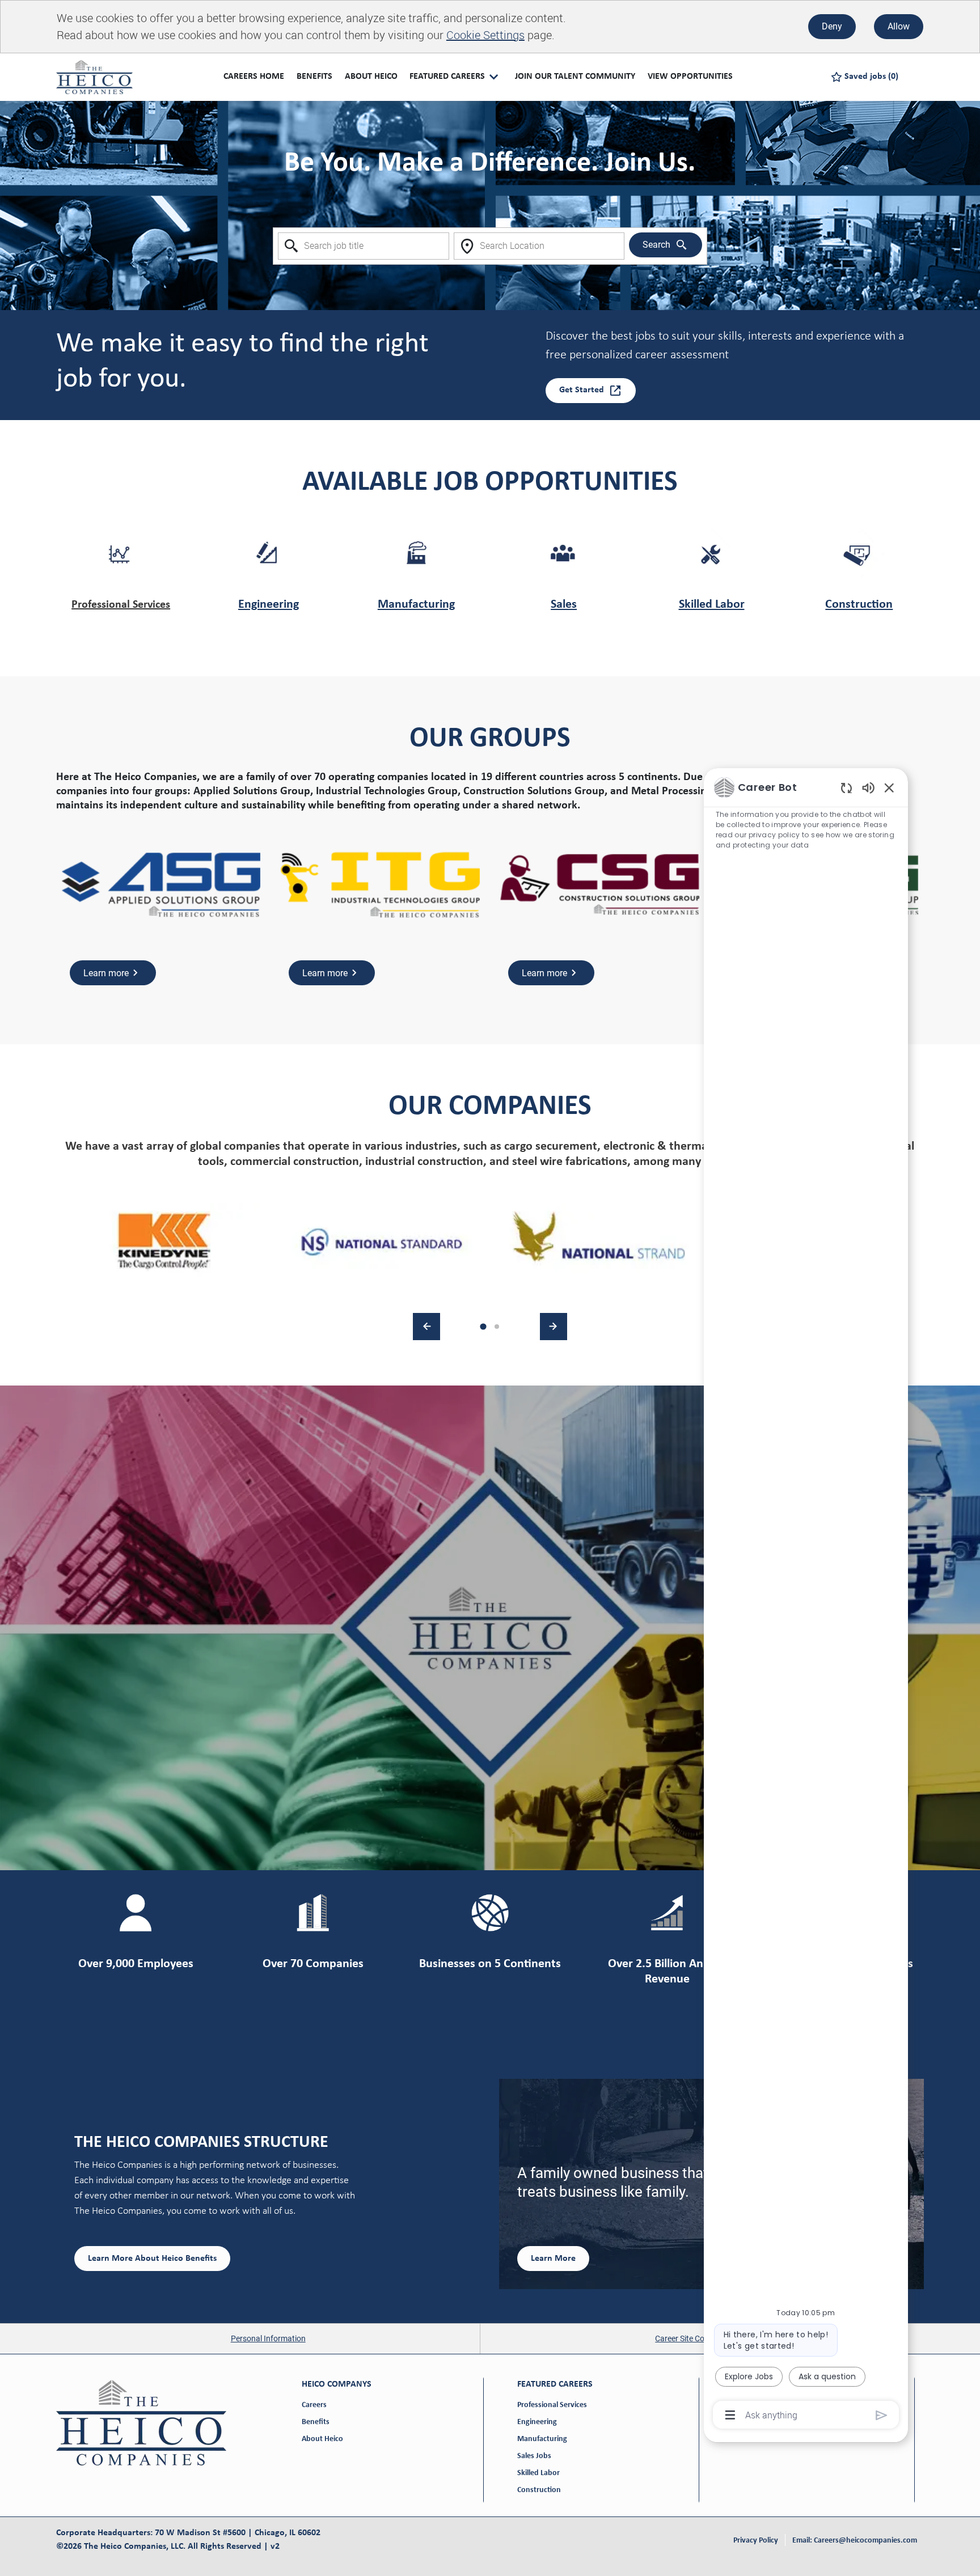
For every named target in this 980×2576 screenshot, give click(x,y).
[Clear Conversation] (846, 788)
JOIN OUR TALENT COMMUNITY (575, 77)
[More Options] (730, 2415)
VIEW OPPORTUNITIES (690, 77)
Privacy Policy (756, 2541)
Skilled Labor (712, 605)
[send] (882, 2415)
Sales (564, 605)
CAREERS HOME (254, 77)
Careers (314, 2405)
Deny (832, 26)
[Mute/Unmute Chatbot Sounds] (868, 787)
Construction (859, 605)
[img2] (382, 1242)
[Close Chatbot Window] (889, 787)
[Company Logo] (94, 77)
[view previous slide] (426, 1327)
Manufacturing (416, 605)
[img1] (165, 1242)
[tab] (483, 1326)
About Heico (322, 2439)
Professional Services (121, 605)
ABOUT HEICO (371, 77)
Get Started (582, 390)
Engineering (269, 605)
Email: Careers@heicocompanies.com (855, 2541)
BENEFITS (314, 77)
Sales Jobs (534, 2456)
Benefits (316, 2422)
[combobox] (363, 246)
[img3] (598, 1242)
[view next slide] (554, 1327)
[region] (806, 1600)
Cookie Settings (485, 35)
